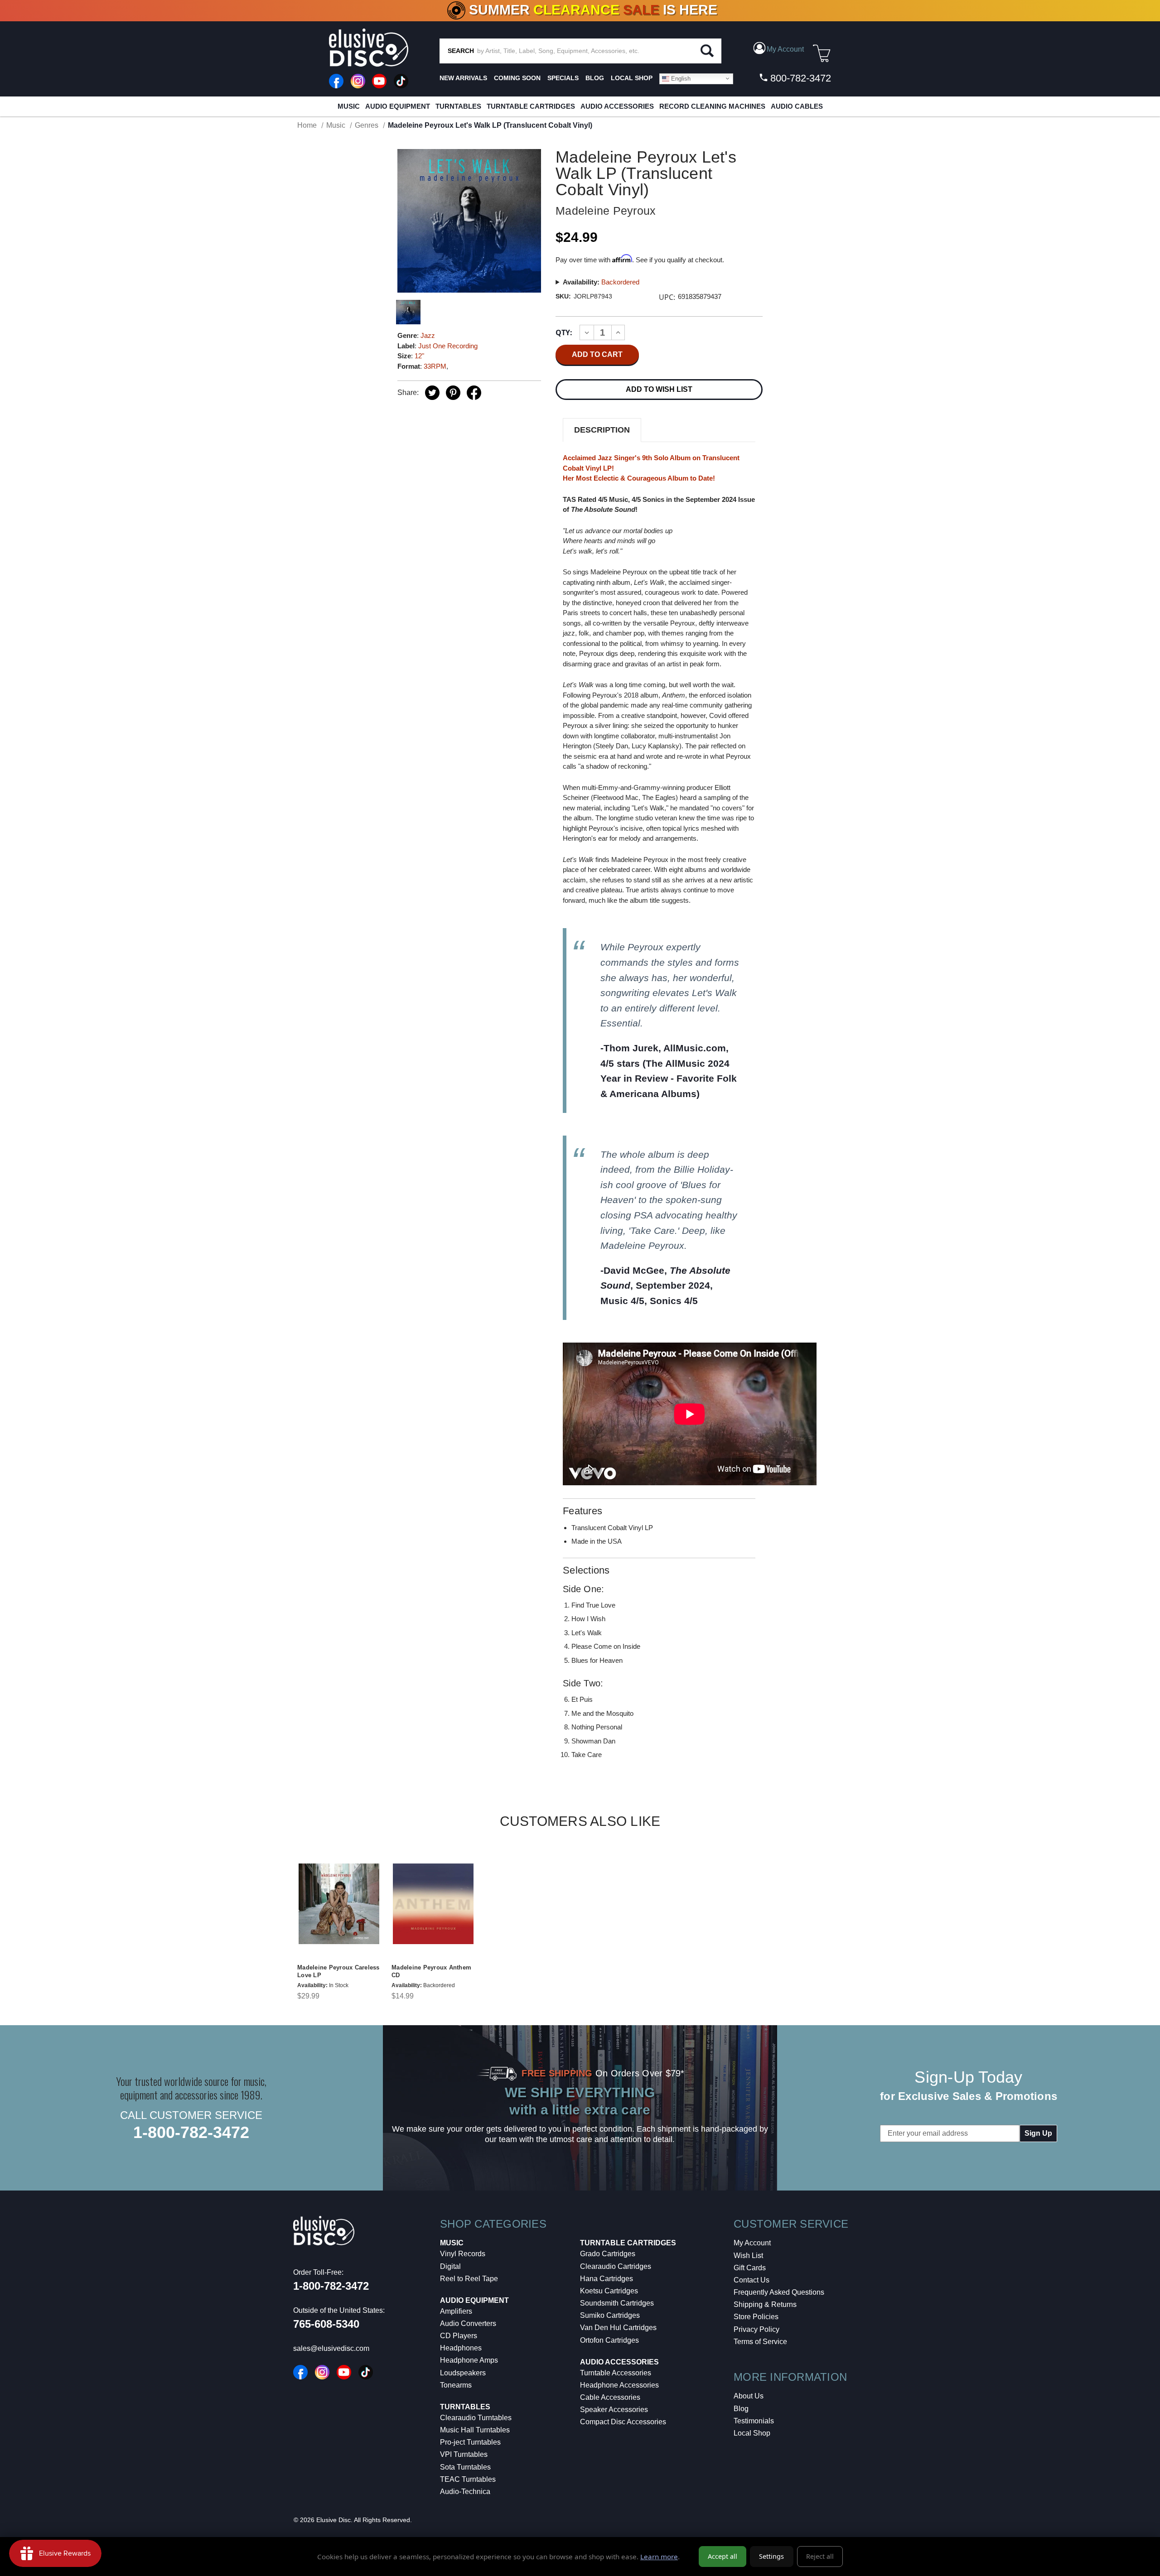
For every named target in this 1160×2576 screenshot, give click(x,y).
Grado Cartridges (608, 2254)
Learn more (659, 2557)
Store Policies (756, 2317)
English (680, 78)
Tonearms (456, 2385)
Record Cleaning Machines (712, 106)
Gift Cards (750, 2268)
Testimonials (754, 2421)
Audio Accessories (617, 106)
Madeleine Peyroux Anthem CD (431, 1971)
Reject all (820, 2556)
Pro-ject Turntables (470, 2442)
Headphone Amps (469, 2360)
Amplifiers (456, 2311)
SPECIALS (563, 78)
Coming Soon (517, 78)
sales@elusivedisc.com (331, 2348)
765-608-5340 (326, 2324)
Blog (741, 2409)
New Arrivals (463, 78)
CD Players (459, 2336)
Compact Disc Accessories (623, 2422)
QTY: (564, 332)
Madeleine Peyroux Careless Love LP (338, 1971)
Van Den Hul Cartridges (618, 2328)
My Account (752, 2243)
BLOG (595, 78)
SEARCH (461, 51)
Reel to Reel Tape (469, 2279)
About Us (749, 2396)
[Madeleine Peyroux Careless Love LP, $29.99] (339, 1904)
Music (349, 106)
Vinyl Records (463, 2254)
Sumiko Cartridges (610, 2315)
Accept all (723, 2556)
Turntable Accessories (616, 2373)
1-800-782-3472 (191, 2132)
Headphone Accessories (619, 2385)
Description (602, 430)
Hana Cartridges (607, 2279)
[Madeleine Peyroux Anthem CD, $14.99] (433, 1904)
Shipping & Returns (765, 2304)
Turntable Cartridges (531, 106)
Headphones (461, 2348)
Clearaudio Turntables (476, 2418)
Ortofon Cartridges (609, 2340)
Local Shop (752, 2433)
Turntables (458, 106)
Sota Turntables (465, 2467)
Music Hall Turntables (475, 2430)
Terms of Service (760, 2342)
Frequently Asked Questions (779, 2292)
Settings (771, 2556)
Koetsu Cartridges (609, 2291)
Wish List (748, 2256)
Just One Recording (448, 346)
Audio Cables (797, 106)
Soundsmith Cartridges (617, 2303)
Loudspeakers (463, 2373)
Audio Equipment (398, 106)
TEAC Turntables (468, 2479)
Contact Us (752, 2280)
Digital (450, 2266)
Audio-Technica (465, 2492)
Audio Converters (468, 2323)
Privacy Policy (756, 2329)
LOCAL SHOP (632, 78)
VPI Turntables (464, 2454)
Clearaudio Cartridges (616, 2266)
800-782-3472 (799, 78)
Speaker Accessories (614, 2410)
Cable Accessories (610, 2397)
